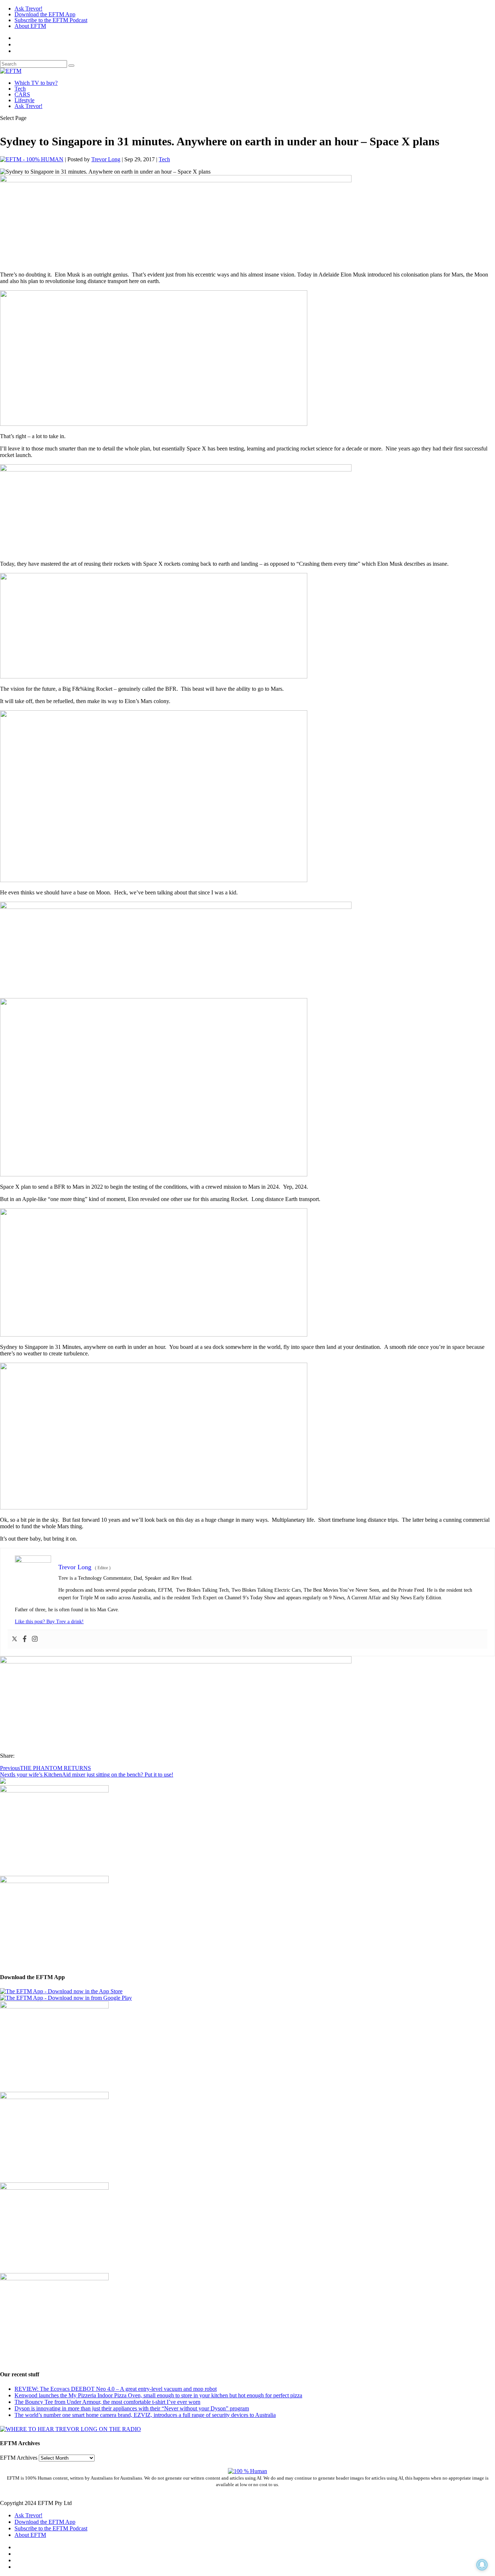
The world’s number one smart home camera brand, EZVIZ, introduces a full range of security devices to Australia (145, 2415)
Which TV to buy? (36, 83)
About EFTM (30, 26)
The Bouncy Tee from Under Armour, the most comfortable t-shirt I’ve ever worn (107, 2402)
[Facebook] (25, 1639)
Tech (20, 89)
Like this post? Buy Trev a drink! (49, 1622)
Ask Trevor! (28, 9)
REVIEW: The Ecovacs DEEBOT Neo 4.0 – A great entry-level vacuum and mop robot (116, 2389)
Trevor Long (106, 159)
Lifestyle (24, 100)
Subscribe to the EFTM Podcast (51, 20)
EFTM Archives (19, 2458)
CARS (22, 94)
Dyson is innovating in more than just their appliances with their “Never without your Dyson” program (132, 2408)
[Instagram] (35, 1639)
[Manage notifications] (482, 2565)
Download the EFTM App (45, 14)
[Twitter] (14, 1639)
